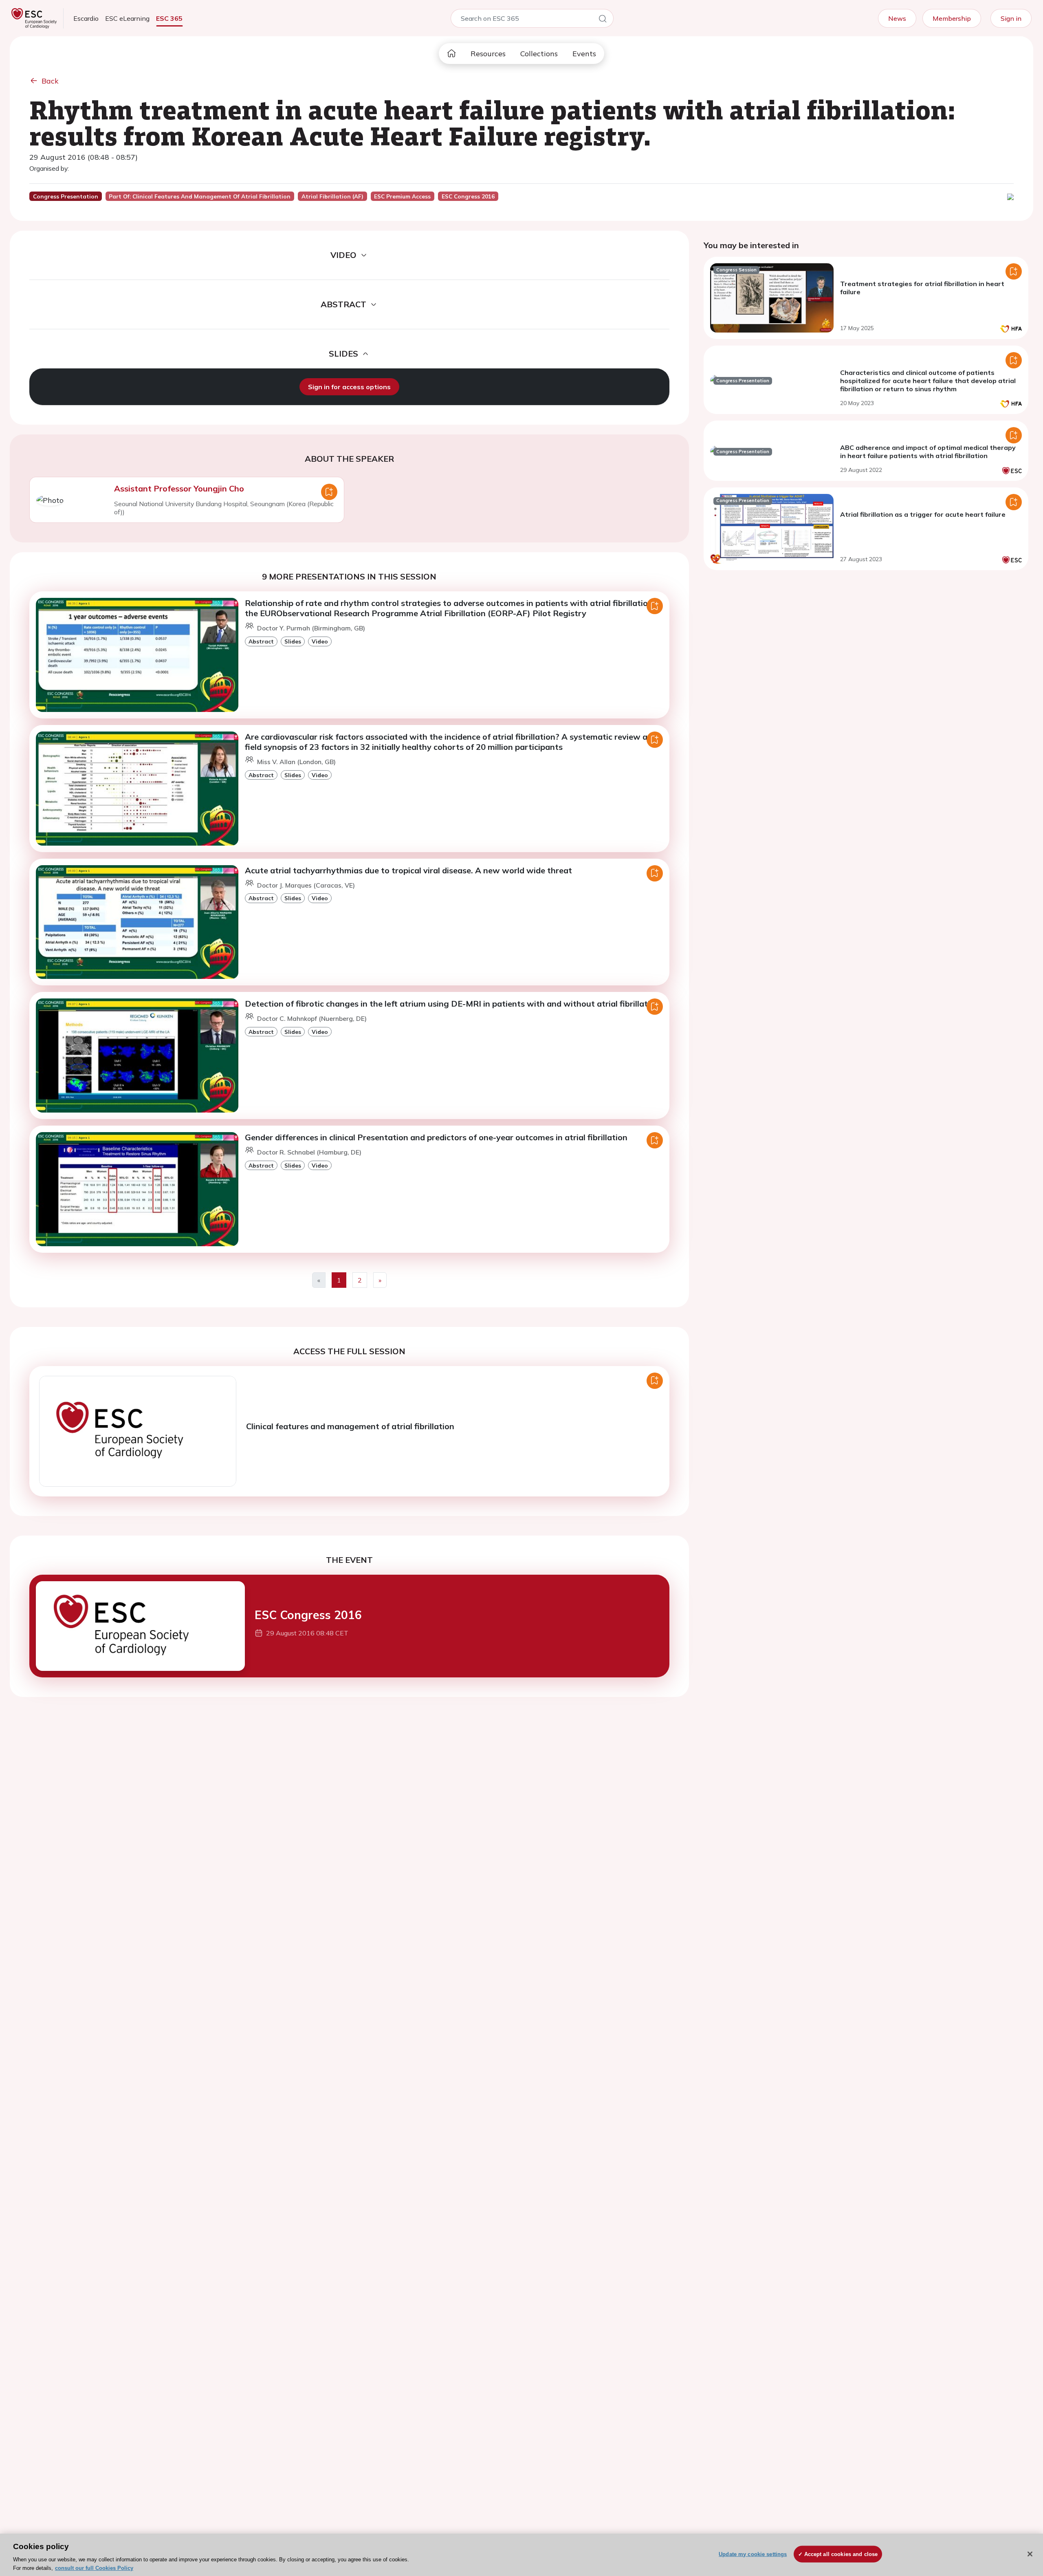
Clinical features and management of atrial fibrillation (350, 1426)
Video (320, 641)
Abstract (261, 641)
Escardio (86, 18)
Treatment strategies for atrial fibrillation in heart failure (922, 288)
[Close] (1030, 2554)
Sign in (1011, 18)
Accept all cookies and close (841, 2554)
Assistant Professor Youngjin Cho (179, 488)
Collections (539, 54)
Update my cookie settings (753, 2554)
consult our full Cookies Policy (94, 2568)
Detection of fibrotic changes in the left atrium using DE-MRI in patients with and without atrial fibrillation (452, 1004)
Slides (293, 641)
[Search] (603, 20)
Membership (952, 18)
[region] (521, 2555)
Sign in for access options (349, 387)
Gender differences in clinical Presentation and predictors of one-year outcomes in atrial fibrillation (436, 1137)
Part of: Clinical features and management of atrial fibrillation (200, 196)
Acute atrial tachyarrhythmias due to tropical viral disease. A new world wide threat (408, 870)
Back (50, 81)
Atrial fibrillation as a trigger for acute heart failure (923, 514)
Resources (488, 54)
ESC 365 (169, 18)
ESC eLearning (127, 18)
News (897, 18)
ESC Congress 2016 (308, 1615)
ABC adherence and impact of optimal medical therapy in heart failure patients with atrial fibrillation (928, 452)
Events (584, 54)
